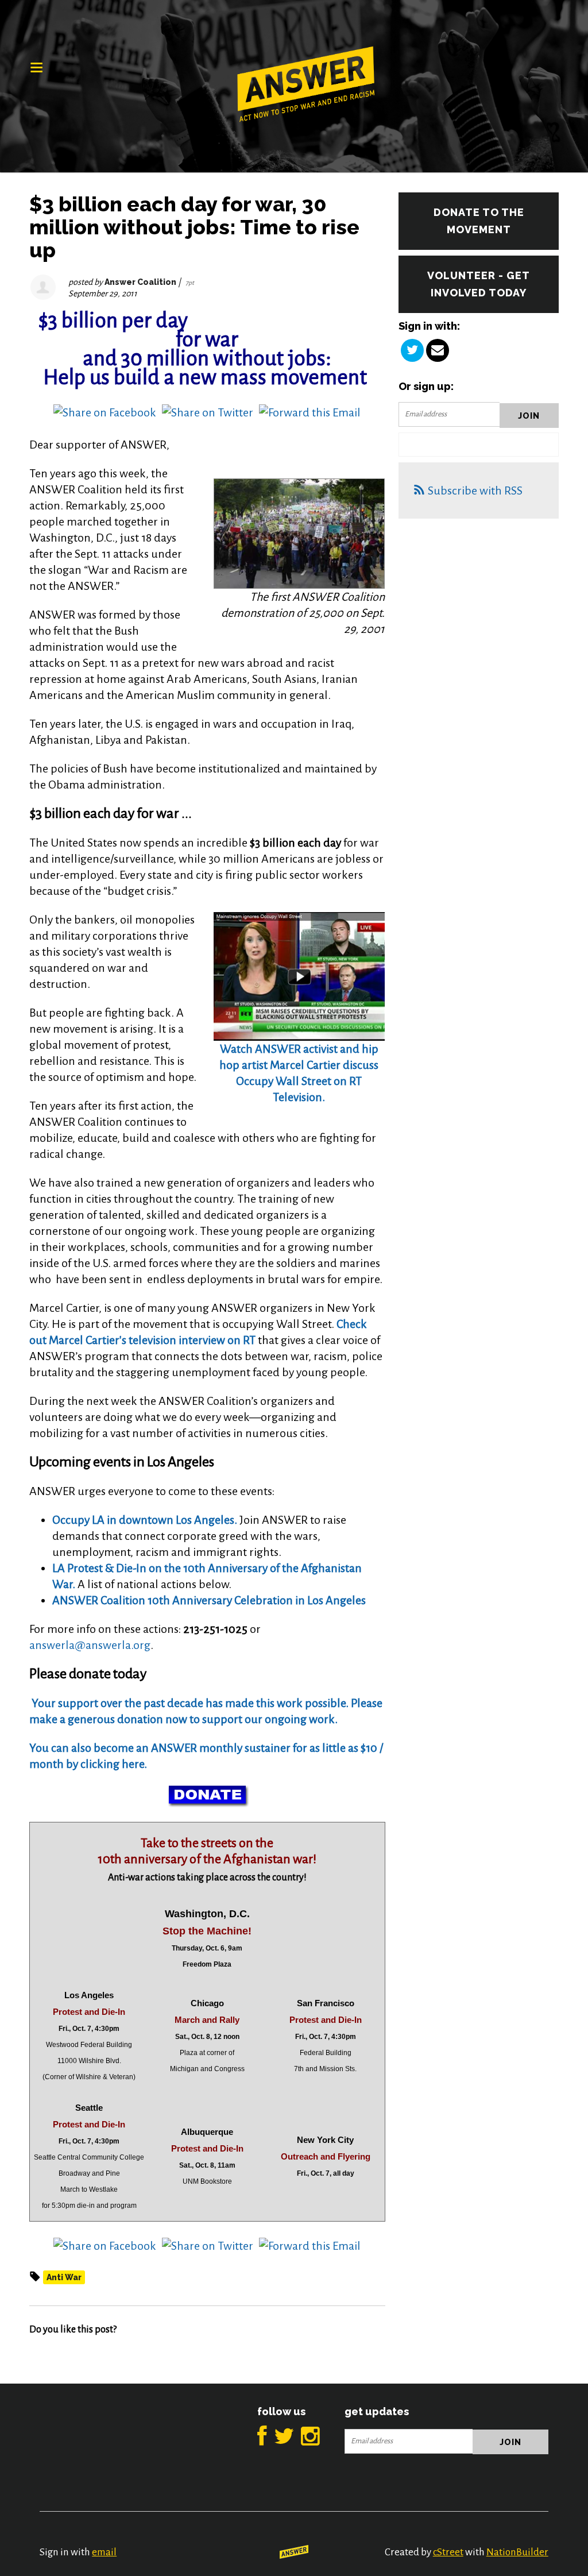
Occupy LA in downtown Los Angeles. (145, 1520)
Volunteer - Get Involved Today (479, 284)
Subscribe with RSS (475, 491)
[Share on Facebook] (105, 411)
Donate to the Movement (479, 221)
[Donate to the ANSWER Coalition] (30, 1703)
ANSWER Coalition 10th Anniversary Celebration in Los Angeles (209, 1600)
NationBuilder (517, 2552)
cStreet (448, 2552)
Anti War (64, 2277)
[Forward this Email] (310, 411)
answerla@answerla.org (90, 1645)
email (104, 2552)
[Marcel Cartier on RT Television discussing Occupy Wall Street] (299, 975)
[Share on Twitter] (208, 411)
